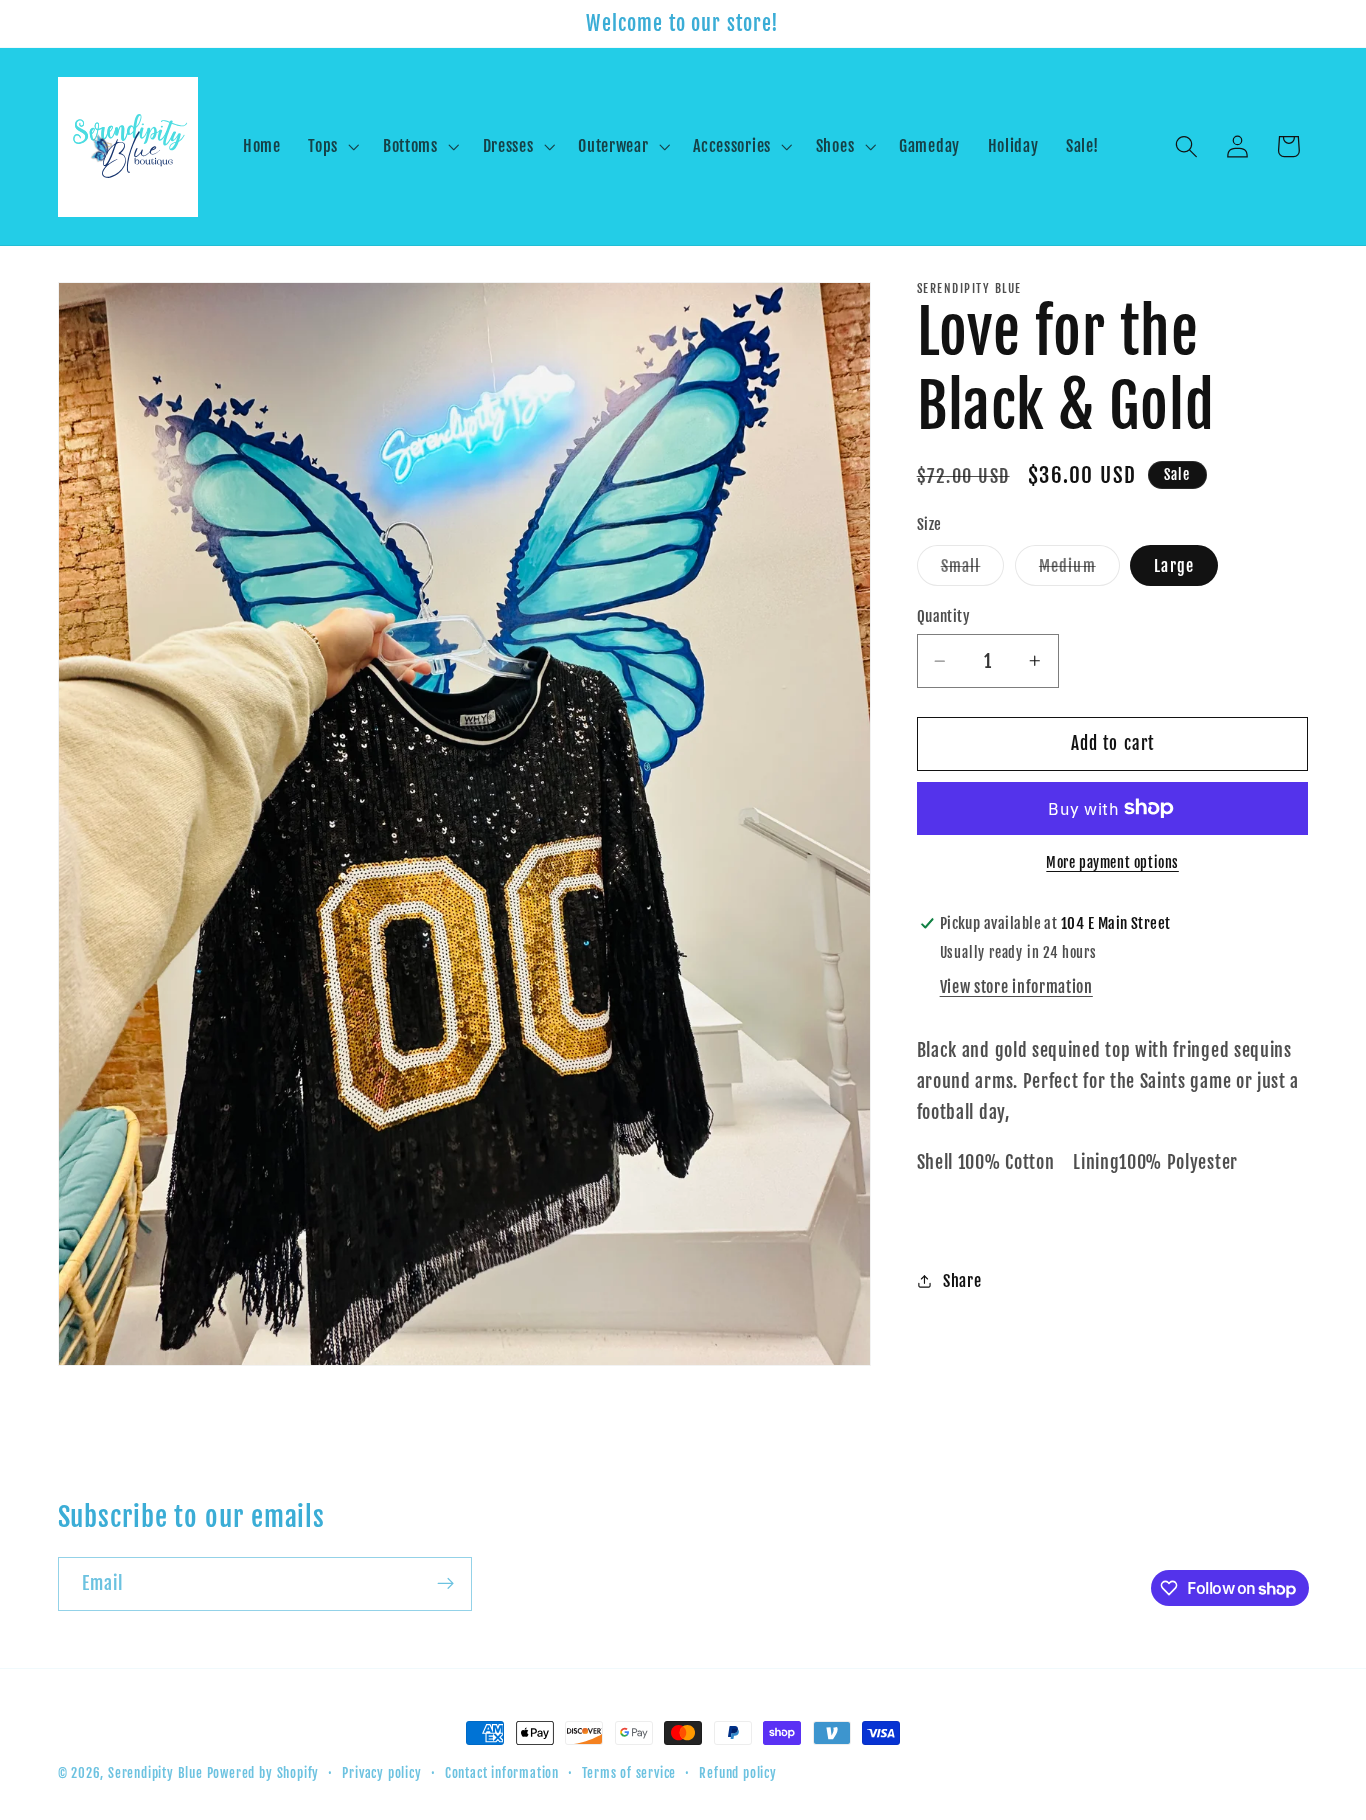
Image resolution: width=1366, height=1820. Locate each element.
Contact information (502, 1773)
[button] (331, 147)
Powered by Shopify (263, 1773)
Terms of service (629, 1773)
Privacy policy (381, 1773)
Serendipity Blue (155, 1773)
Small (973, 570)
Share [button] (962, 1281)
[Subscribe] (445, 1584)
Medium (1079, 570)
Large (1174, 566)
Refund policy (737, 1773)
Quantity (944, 616)
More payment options (1112, 862)
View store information (1016, 987)
